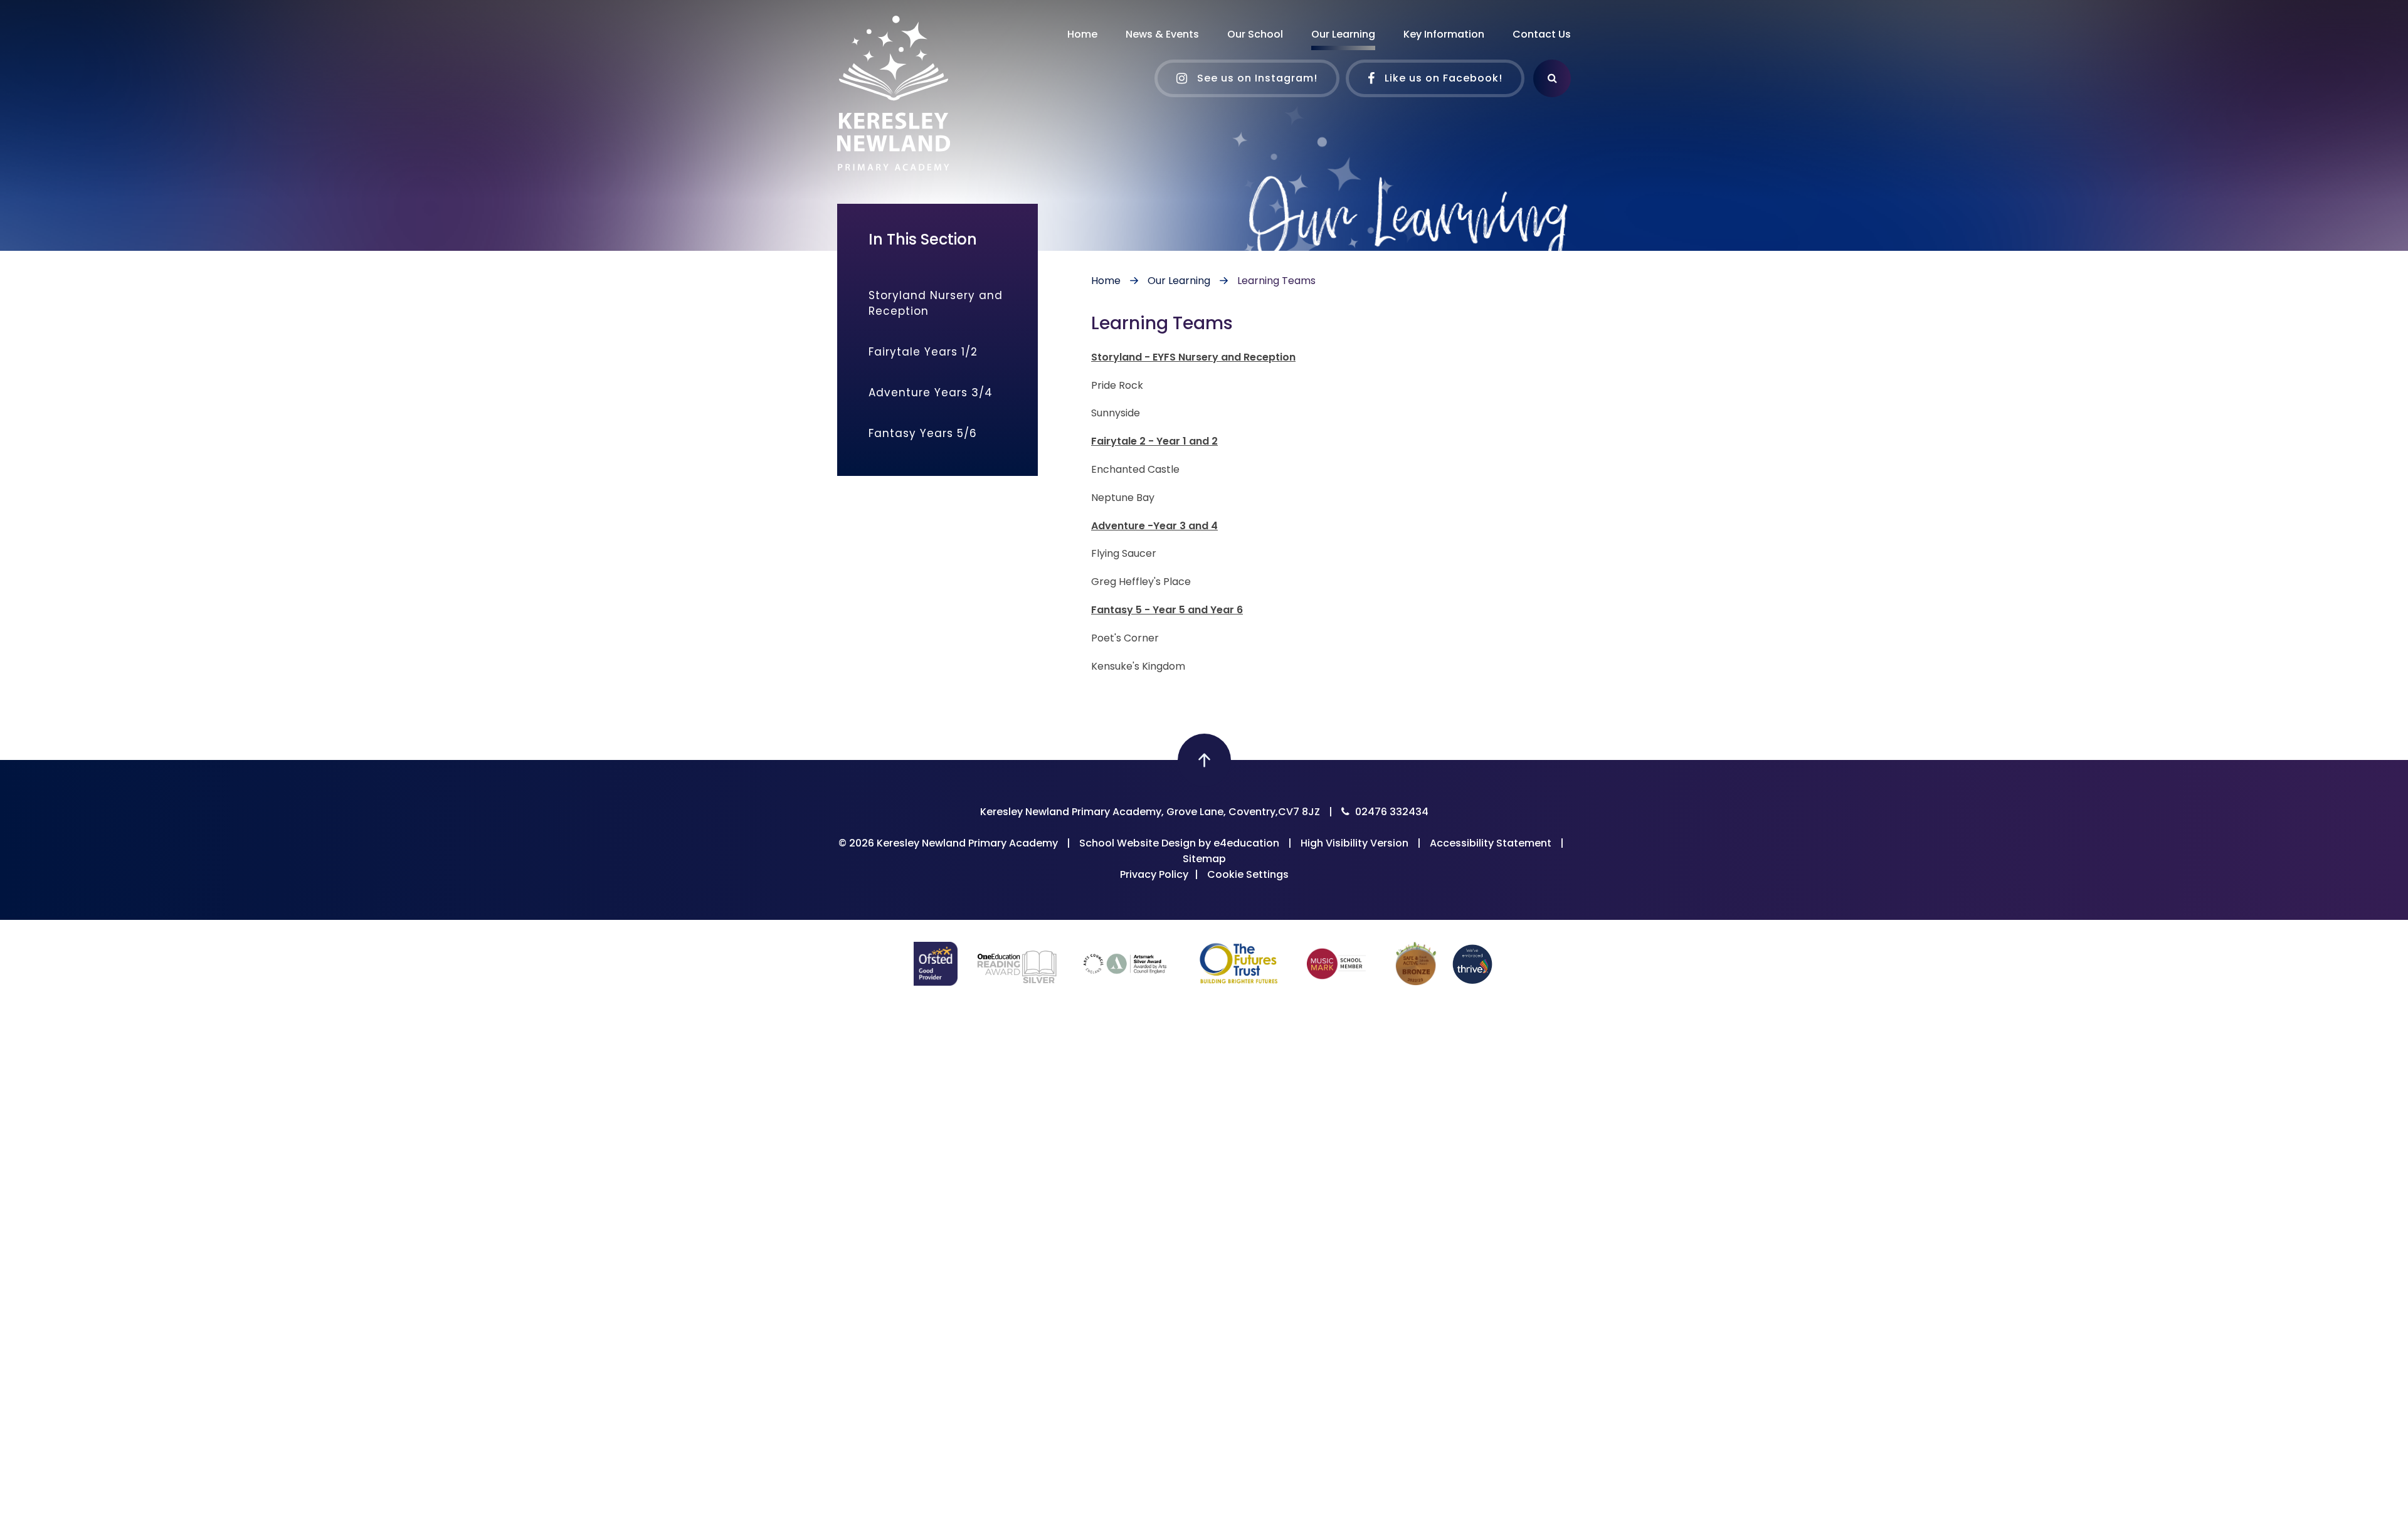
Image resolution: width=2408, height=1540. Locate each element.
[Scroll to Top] (1204, 760)
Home (1106, 281)
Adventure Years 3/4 (931, 393)
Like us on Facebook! (1442, 78)
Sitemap (1204, 859)
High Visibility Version (1354, 843)
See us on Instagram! (1256, 78)
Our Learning (1179, 281)
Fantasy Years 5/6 (923, 433)
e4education (1246, 843)
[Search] (1552, 78)
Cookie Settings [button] (1248, 874)
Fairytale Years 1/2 (923, 352)
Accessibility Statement (1491, 843)
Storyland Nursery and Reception (936, 303)
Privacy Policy (1154, 874)
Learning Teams (1276, 281)
